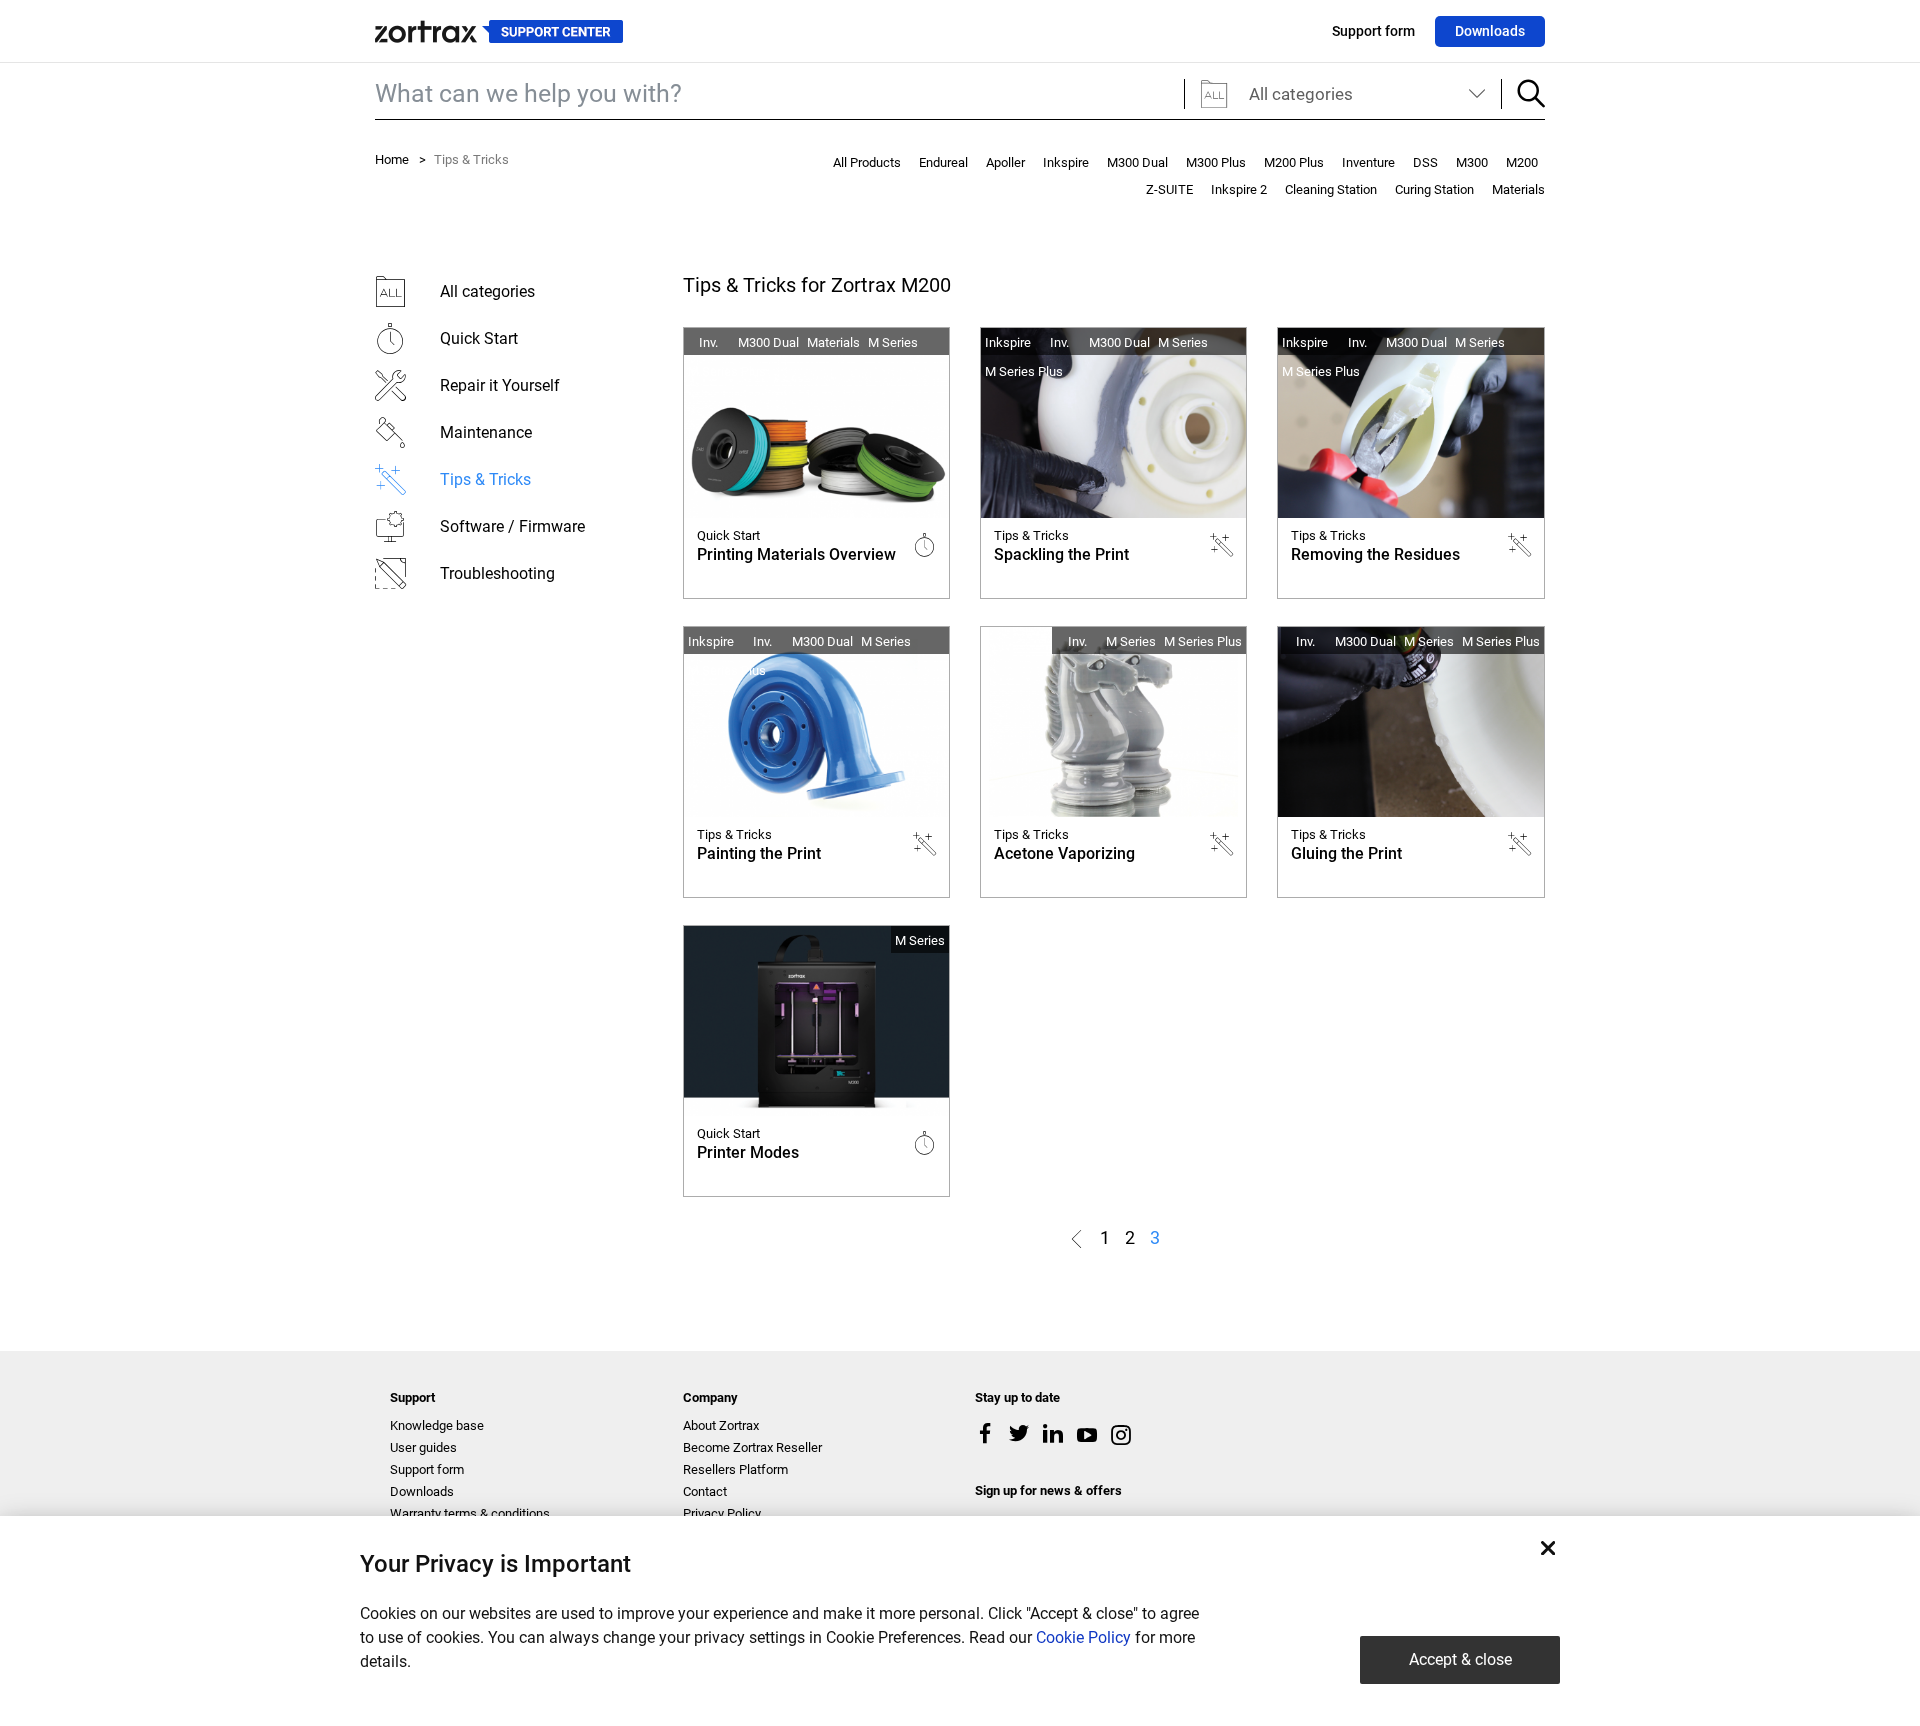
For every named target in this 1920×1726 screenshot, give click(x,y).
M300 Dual (1137, 162)
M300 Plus (1216, 162)
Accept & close (1460, 1659)
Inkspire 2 (1239, 189)
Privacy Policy (722, 1513)
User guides (423, 1447)
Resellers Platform (735, 1469)
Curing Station (1434, 189)
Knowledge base (437, 1425)
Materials (1518, 189)
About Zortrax (721, 1425)
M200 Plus (1294, 162)
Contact (705, 1491)
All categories (1301, 94)
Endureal (943, 162)
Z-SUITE (1169, 189)
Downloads (1490, 31)
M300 (1472, 162)
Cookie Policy (1083, 1637)
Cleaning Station (1331, 189)
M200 (1522, 162)
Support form (1373, 31)
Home (392, 159)
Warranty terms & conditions (470, 1513)
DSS (1425, 162)
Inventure (1368, 162)
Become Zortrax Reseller (752, 1447)
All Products (867, 162)
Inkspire (1066, 162)
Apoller (1005, 162)
